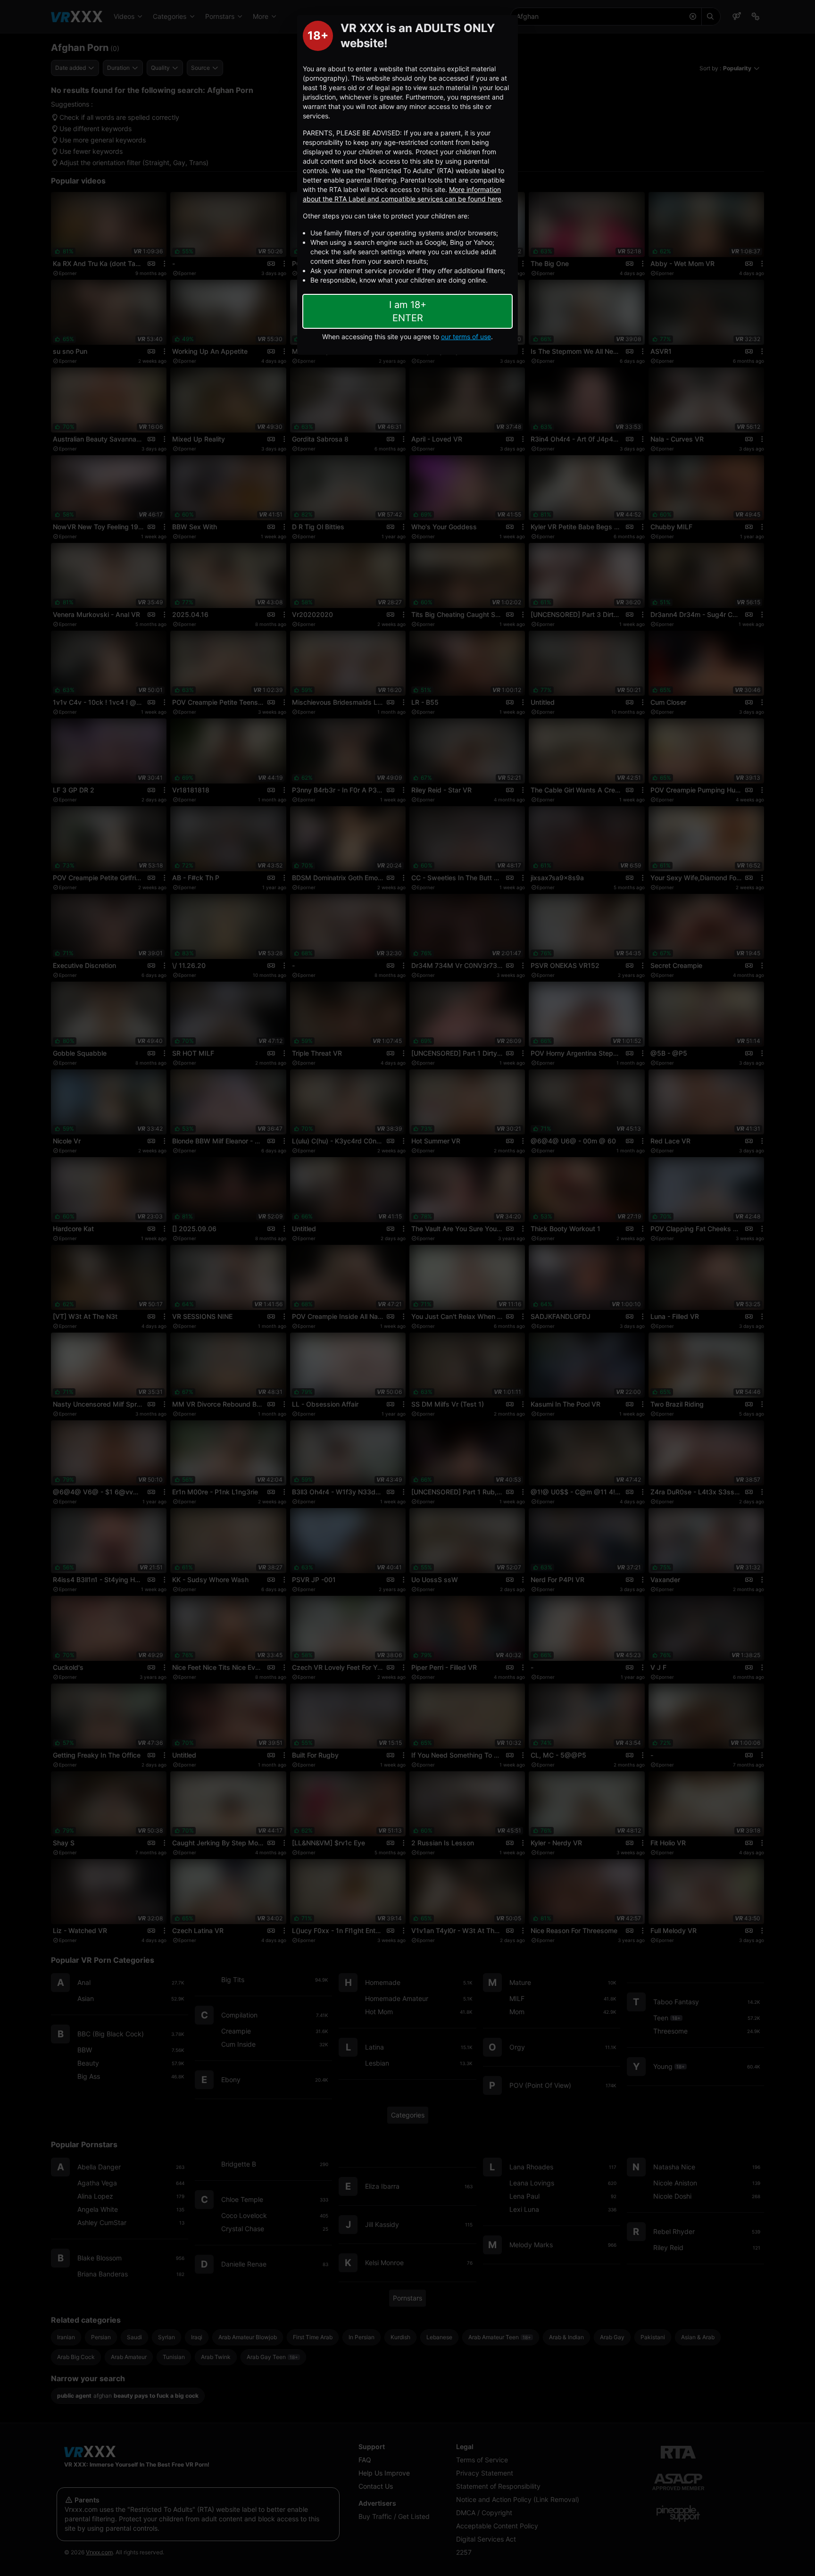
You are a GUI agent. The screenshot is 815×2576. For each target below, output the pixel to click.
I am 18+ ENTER (408, 311)
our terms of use (466, 337)
